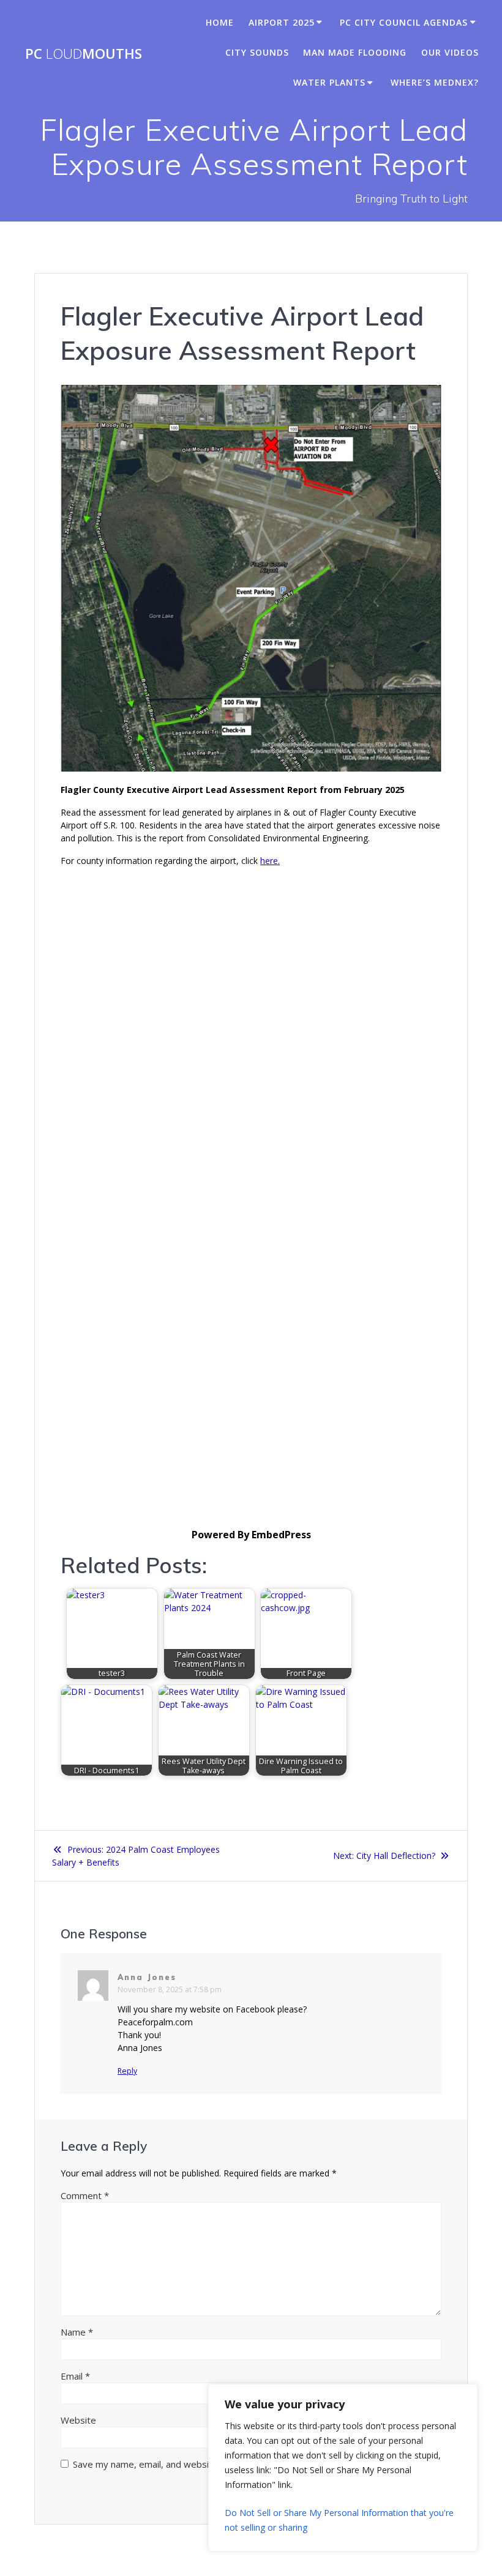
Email (75, 2376)
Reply (127, 2071)
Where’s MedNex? (435, 82)
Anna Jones (147, 1977)
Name (77, 2332)
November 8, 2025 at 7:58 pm (170, 1990)
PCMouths (84, 54)
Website (78, 2420)
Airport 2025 (282, 22)
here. (270, 861)
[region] (343, 2468)
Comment (85, 2195)
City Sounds (257, 52)
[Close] (465, 2394)
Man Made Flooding (355, 52)
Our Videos (450, 52)
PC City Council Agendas (404, 22)
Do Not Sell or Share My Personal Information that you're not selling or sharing (339, 2520)
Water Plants (329, 82)
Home (220, 22)
